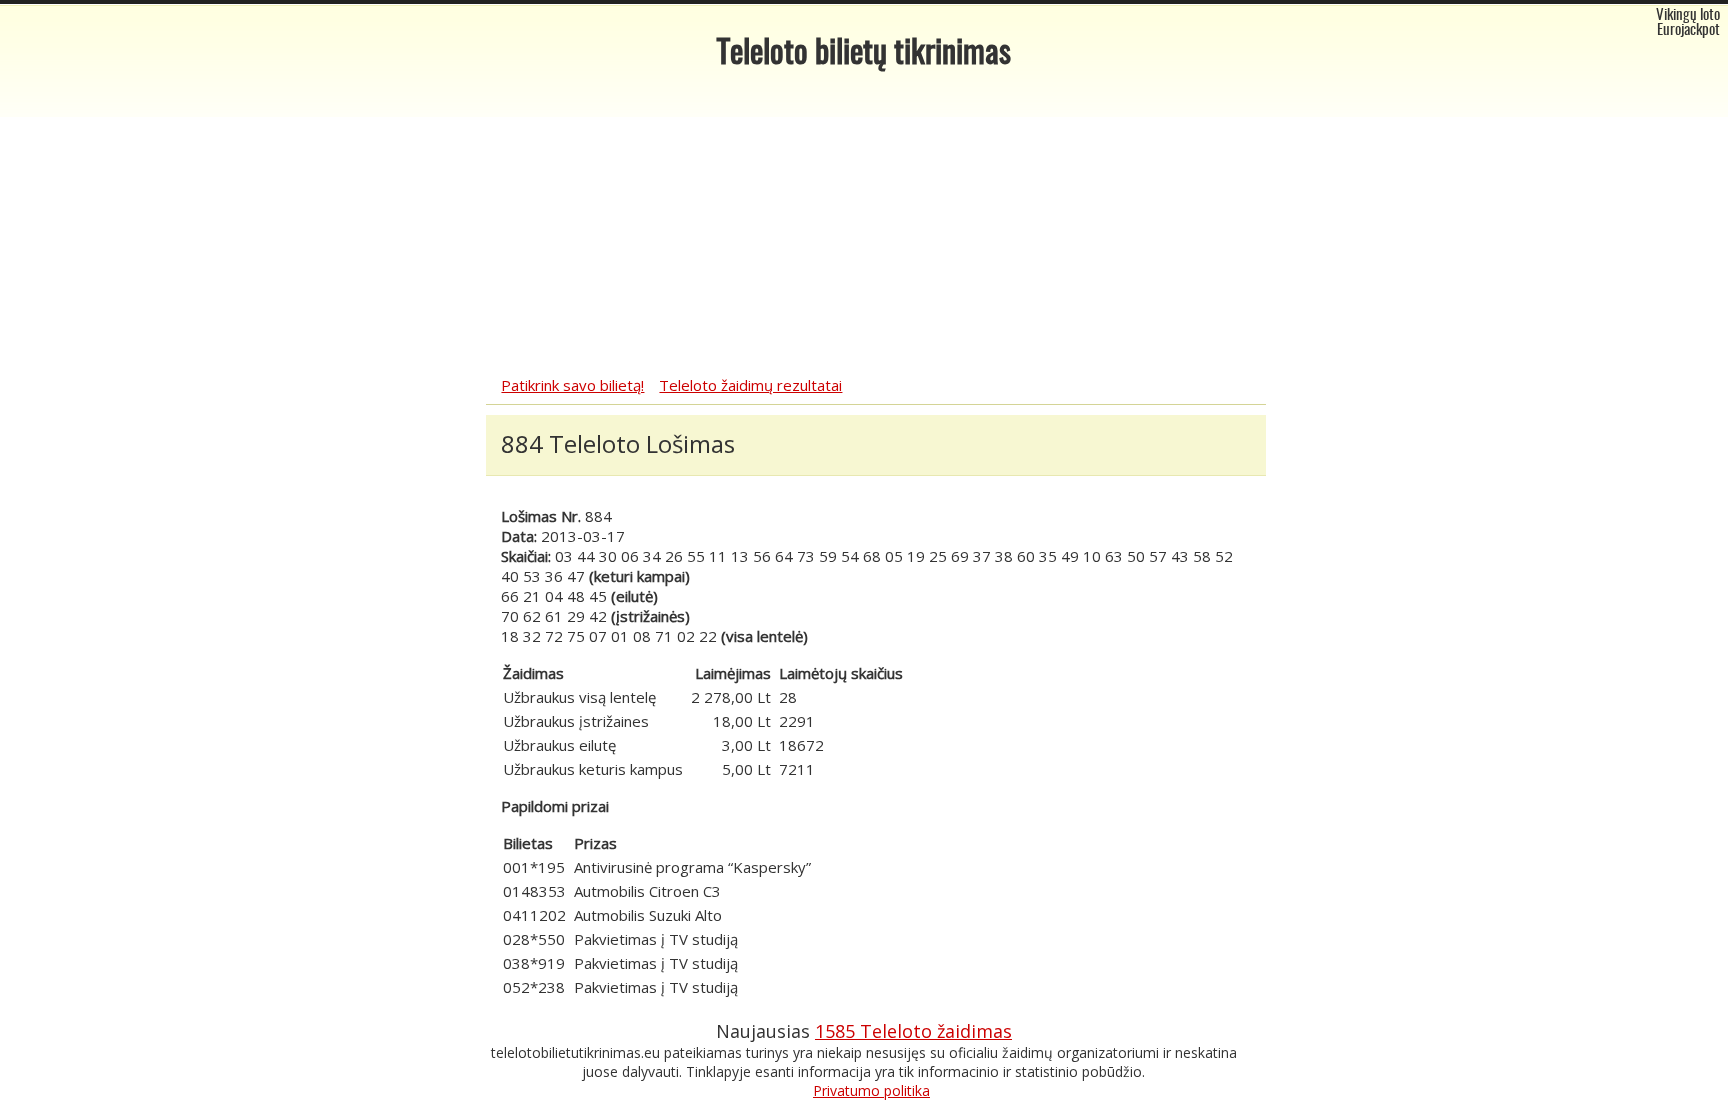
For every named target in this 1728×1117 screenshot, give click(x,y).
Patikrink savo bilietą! (572, 385)
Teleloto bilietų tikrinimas (864, 54)
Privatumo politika (871, 1090)
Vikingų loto (1688, 15)
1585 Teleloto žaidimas (913, 1031)
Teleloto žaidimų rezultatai (750, 385)
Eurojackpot (1688, 30)
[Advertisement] (864, 225)
